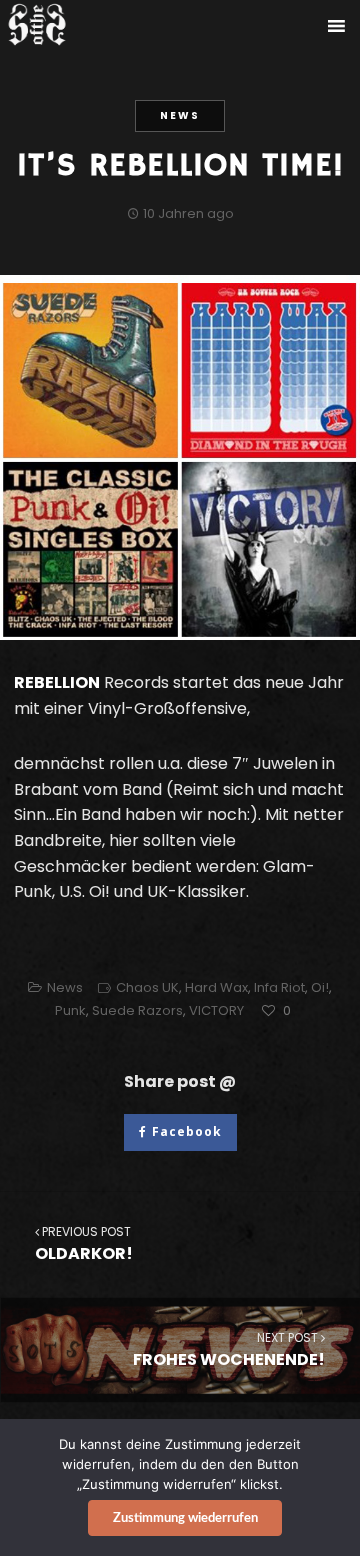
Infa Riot (279, 987)
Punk (70, 1010)
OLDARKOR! (84, 1244)
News (180, 115)
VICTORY (216, 1010)
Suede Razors (137, 1010)
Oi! (320, 987)
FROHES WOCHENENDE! (229, 1350)
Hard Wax (216, 987)
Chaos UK (147, 987)
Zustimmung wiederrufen (185, 1518)
